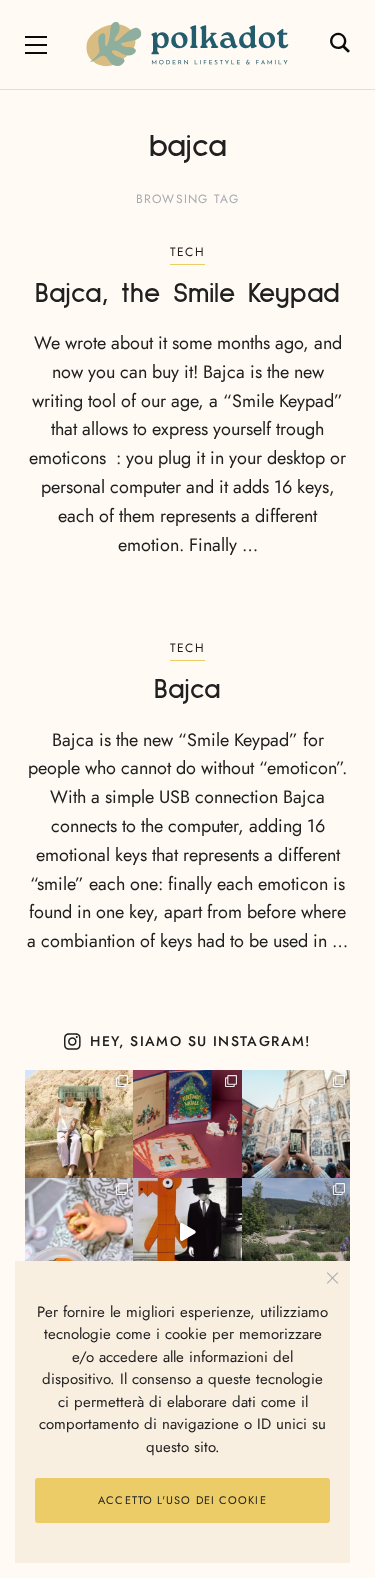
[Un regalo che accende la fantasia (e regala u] (79, 1232)
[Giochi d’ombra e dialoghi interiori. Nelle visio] (187, 1232)
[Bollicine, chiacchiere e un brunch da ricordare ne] (296, 1232)
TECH (187, 252)
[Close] (332, 1278)
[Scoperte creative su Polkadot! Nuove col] (296, 1124)
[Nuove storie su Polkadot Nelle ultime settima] (79, 1124)
